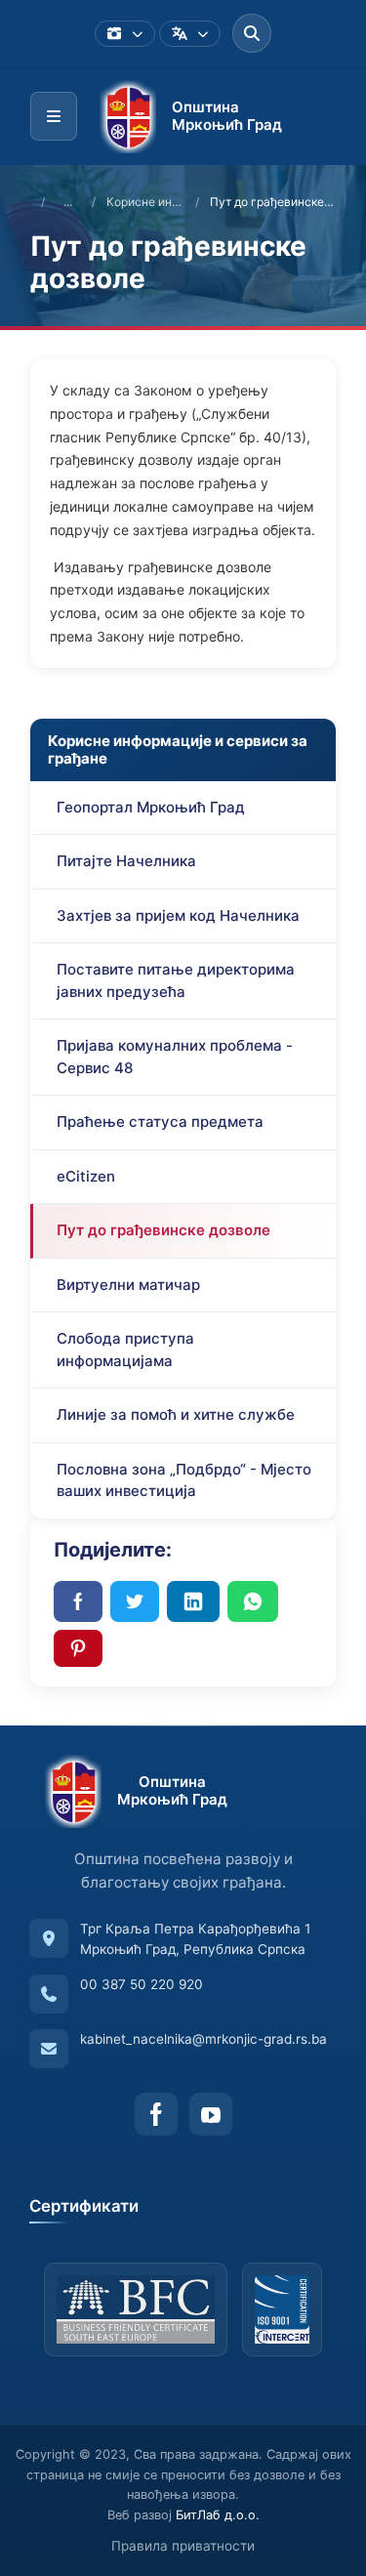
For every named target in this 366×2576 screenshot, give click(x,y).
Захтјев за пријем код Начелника (178, 915)
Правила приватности (183, 2546)
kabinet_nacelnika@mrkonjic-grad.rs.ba (203, 2039)
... (68, 202)
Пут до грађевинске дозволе (163, 1230)
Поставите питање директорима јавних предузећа (176, 980)
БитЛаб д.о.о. (218, 2515)
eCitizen (86, 1176)
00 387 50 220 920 (142, 1984)
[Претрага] (252, 33)
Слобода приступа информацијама (125, 1350)
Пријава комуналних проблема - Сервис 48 (175, 1057)
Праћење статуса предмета (160, 1122)
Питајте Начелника (126, 861)
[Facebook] (156, 2114)
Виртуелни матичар (128, 1285)
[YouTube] (211, 2114)
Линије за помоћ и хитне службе (176, 1414)
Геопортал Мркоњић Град (151, 807)
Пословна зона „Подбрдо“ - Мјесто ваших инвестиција (184, 1480)
